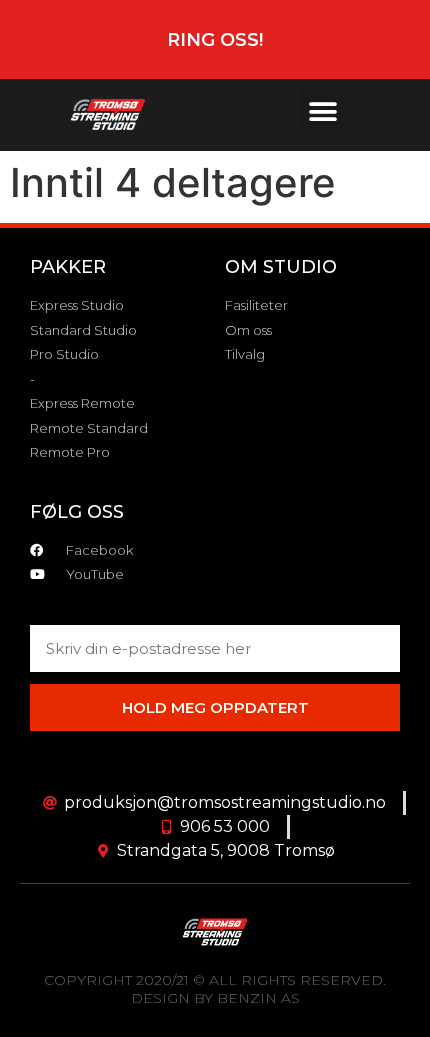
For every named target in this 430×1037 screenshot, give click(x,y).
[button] (322, 111)
